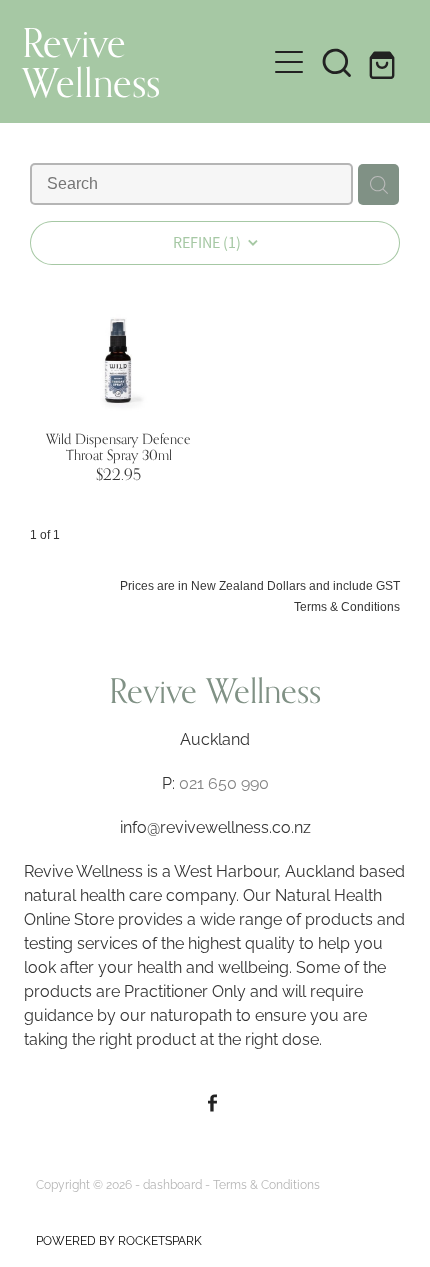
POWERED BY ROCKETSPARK (119, 1239)
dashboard (172, 1183)
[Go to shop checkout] (385, 62)
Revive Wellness (91, 62)
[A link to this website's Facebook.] (212, 1103)
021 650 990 (224, 782)
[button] (337, 62)
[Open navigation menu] (289, 62)
